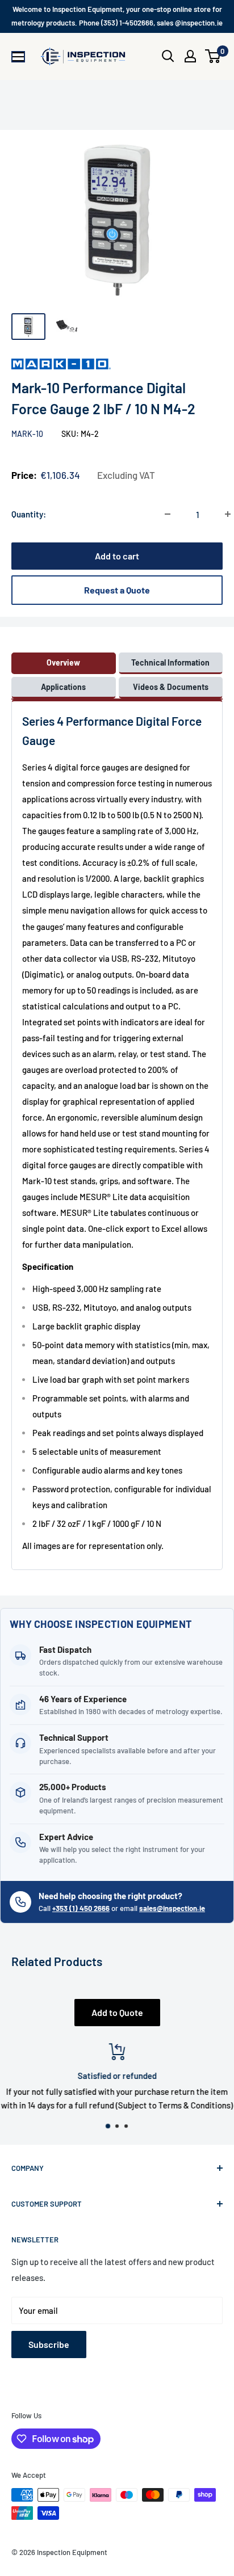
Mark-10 (28, 434)
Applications (63, 687)
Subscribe (49, 2344)
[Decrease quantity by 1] (168, 514)
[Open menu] (18, 57)
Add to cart (117, 556)
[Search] (168, 56)
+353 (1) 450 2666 (81, 1908)
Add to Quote (117, 2012)
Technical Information (170, 662)
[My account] (190, 56)
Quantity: (29, 514)
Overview (63, 662)
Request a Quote (117, 590)
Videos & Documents (171, 687)
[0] (213, 56)
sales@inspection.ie (172, 1908)
